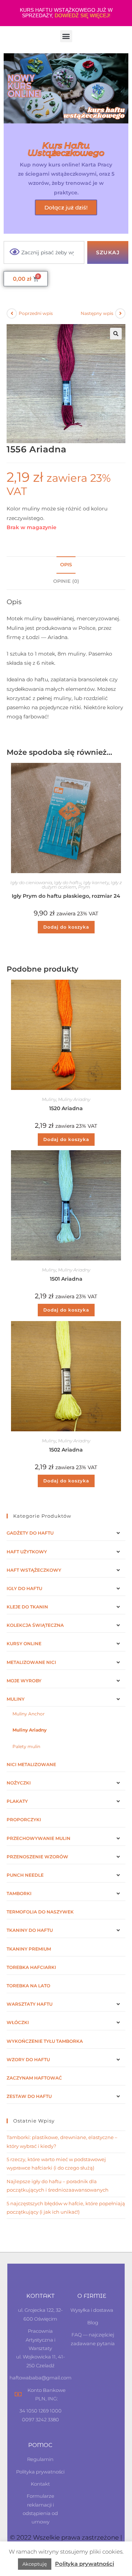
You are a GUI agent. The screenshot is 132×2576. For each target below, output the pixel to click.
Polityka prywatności (85, 2564)
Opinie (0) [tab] (66, 581)
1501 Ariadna (66, 1279)
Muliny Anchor (29, 1714)
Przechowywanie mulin (38, 1838)
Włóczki (18, 2022)
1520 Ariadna (66, 1108)
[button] (66, 36)
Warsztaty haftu (30, 2004)
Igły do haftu (68, 882)
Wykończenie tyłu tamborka (45, 2041)
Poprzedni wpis (36, 313)
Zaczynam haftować (34, 2078)
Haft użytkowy (27, 1552)
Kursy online (24, 1644)
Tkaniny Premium (29, 1949)
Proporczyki (24, 1820)
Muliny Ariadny (74, 1099)
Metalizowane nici (31, 1662)
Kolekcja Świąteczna (35, 1625)
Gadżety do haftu (30, 1533)
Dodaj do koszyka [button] (66, 927)
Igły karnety (96, 882)
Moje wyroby (24, 1681)
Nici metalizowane (31, 1764)
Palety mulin (26, 1746)
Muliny (49, 1099)
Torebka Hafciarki (31, 1967)
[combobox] (44, 252)
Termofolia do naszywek (40, 1912)
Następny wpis (97, 313)
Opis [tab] (66, 565)
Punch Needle (25, 1875)
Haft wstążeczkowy (34, 1570)
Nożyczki (19, 1783)
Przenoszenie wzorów (37, 1857)
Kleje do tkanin (27, 1607)
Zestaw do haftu (29, 2096)
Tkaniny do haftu (30, 1930)
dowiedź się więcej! (82, 15)
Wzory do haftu (28, 2060)
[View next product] (120, 313)
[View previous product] (12, 313)
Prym (84, 887)
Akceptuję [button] (35, 2564)
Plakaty (17, 1801)
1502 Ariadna (66, 1450)
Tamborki (19, 1893)
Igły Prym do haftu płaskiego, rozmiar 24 (66, 896)
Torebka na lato (28, 1986)
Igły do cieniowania (31, 882)
